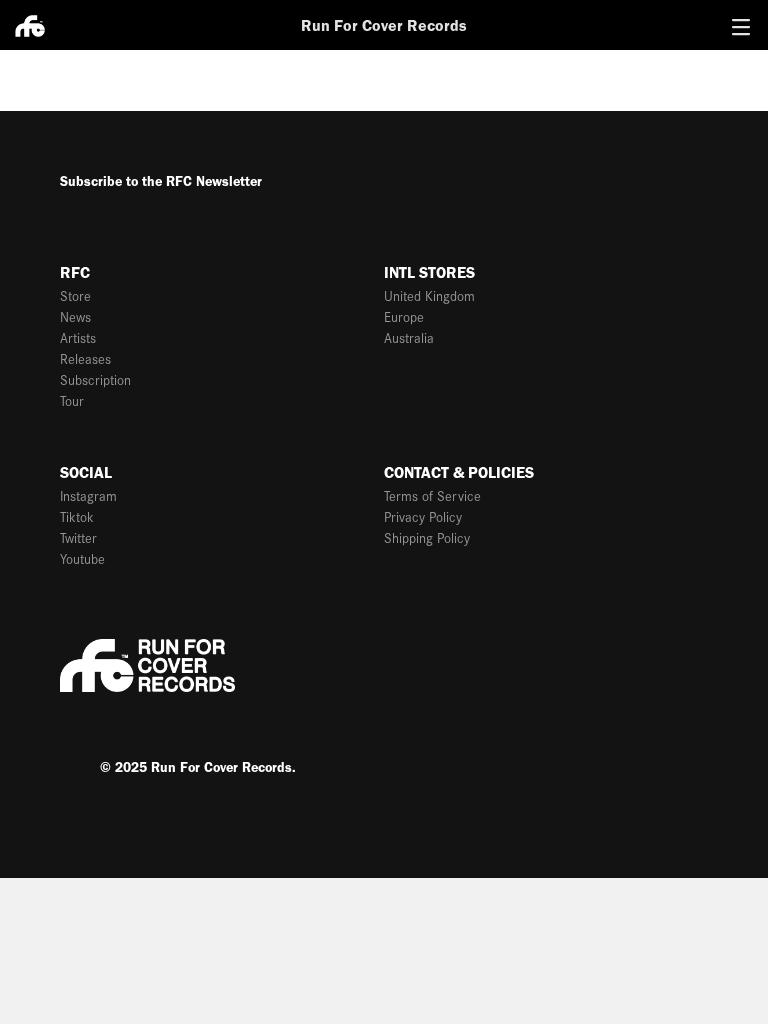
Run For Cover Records (384, 25)
